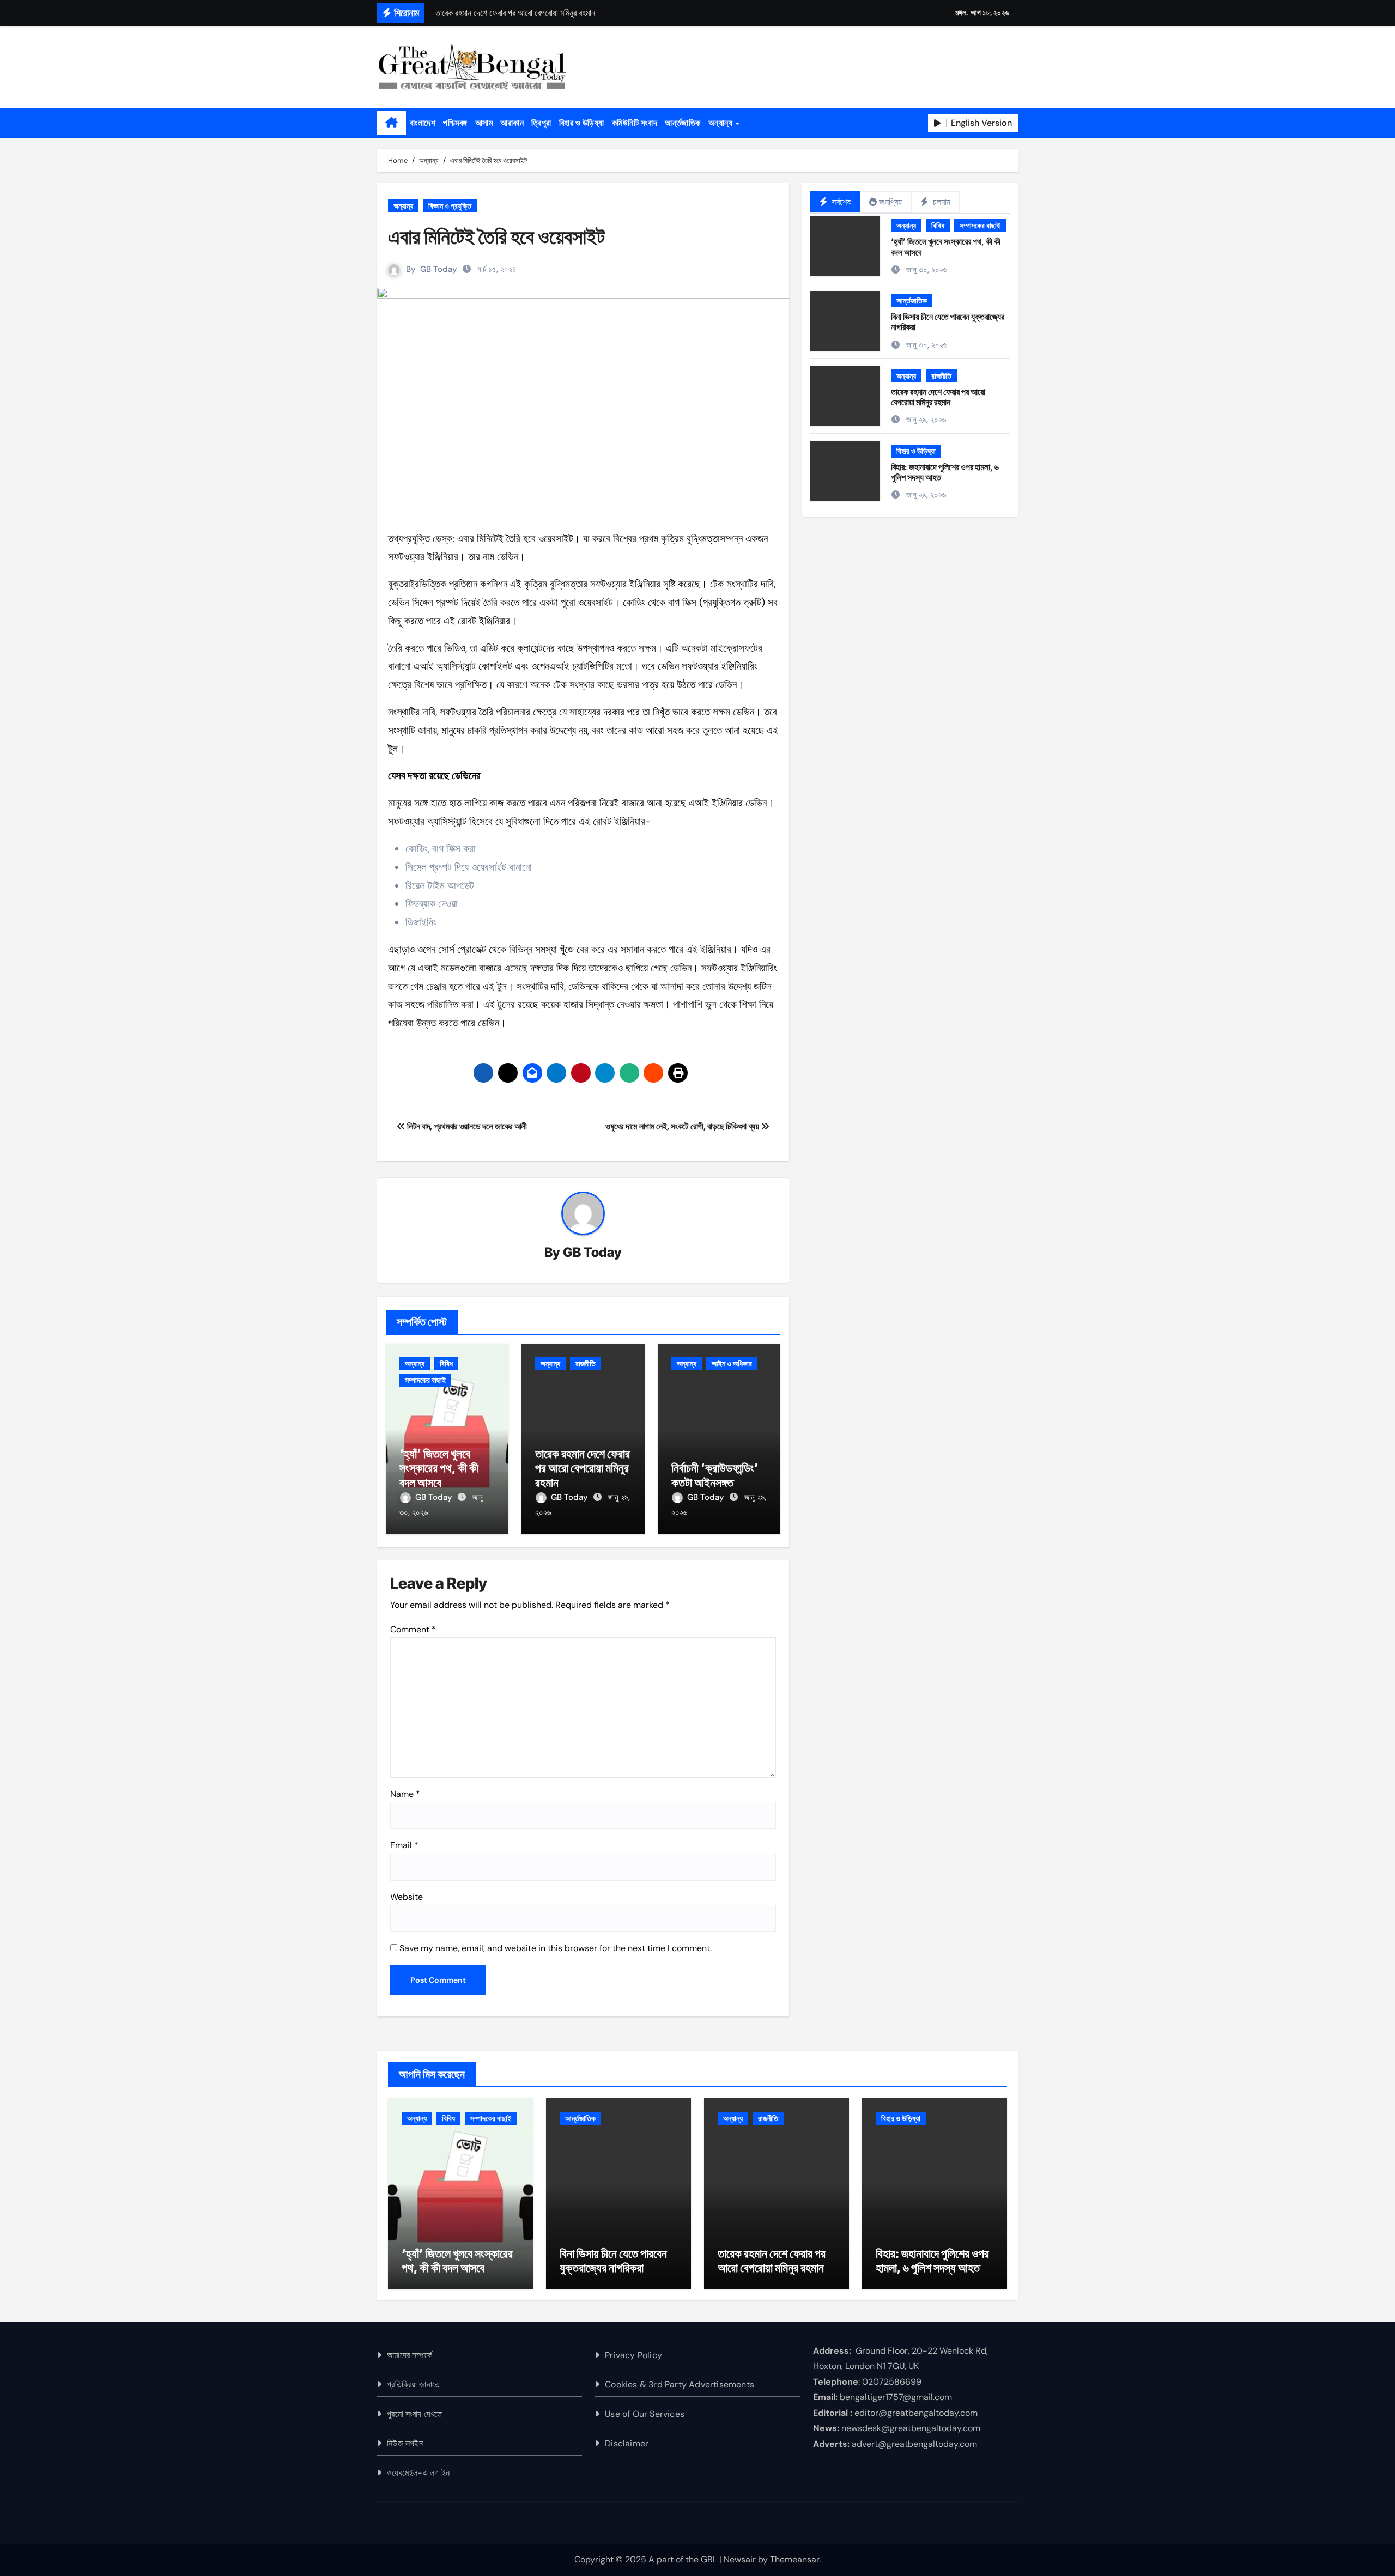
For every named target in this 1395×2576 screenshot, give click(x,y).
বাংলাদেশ (423, 123)
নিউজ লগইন (405, 2443)
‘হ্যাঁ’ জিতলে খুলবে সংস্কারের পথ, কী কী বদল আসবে (439, 1468)
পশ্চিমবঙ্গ (455, 123)
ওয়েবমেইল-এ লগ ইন (418, 2473)
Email (404, 1845)
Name (405, 1794)
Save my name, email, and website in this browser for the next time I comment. (556, 1948)
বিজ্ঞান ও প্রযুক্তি (450, 206)
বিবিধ (446, 1364)
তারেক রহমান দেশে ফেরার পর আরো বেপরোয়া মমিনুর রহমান (583, 1468)
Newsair (740, 2559)
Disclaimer (627, 2443)
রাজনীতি (586, 1364)
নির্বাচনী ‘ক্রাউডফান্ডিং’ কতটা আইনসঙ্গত (715, 1475)
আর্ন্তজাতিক (683, 123)
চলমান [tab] (940, 202)
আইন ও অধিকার (732, 1364)
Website (407, 1897)
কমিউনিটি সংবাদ (635, 123)
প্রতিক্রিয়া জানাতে (413, 2384)
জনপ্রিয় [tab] (890, 202)
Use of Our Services (645, 2414)
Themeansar (794, 2559)
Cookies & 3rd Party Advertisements (680, 2384)
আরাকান (512, 123)
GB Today (439, 269)
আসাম (484, 123)
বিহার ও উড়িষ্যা (582, 123)
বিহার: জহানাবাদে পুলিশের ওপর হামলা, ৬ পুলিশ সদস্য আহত (945, 472)
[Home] (392, 123)
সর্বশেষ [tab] (840, 202)
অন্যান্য (721, 123)
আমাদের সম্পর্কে (410, 2355)
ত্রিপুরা (541, 123)
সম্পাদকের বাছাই (425, 1380)
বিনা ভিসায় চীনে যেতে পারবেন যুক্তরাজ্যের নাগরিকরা (948, 322)
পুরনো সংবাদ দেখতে (414, 2414)
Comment (413, 1629)
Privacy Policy (633, 2355)
